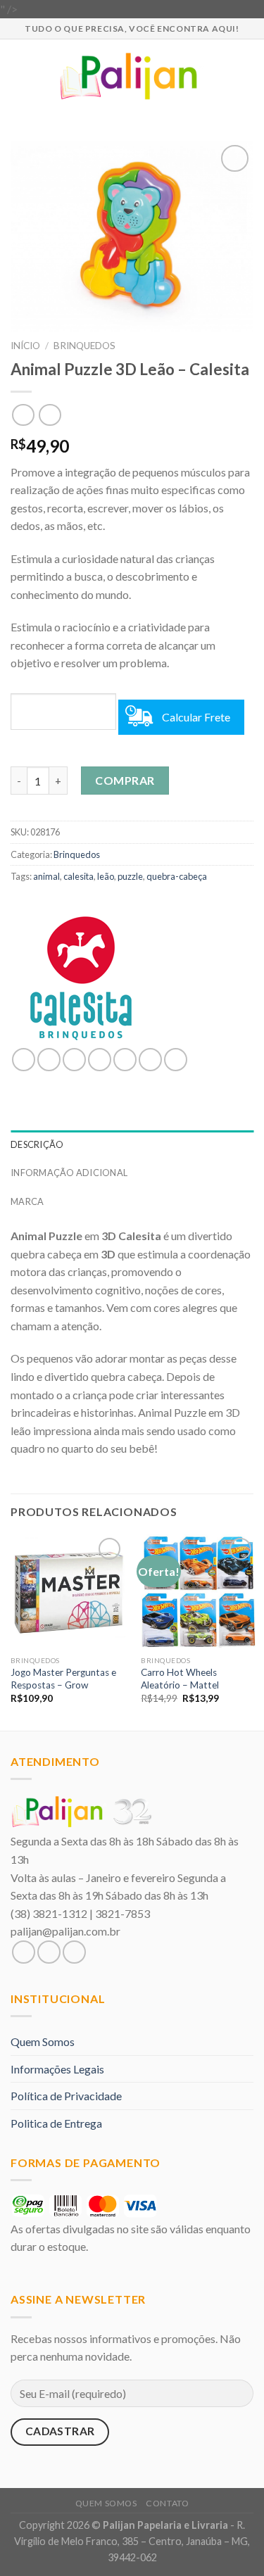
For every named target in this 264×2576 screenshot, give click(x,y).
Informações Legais (57, 2069)
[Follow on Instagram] (49, 1952)
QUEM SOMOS (106, 2503)
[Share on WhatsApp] (24, 1060)
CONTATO (167, 2503)
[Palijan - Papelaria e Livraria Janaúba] (132, 76)
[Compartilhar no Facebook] (49, 1060)
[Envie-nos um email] (74, 1952)
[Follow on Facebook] (24, 1952)
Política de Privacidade (66, 2096)
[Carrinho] (246, 76)
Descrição (37, 1144)
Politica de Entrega (56, 2123)
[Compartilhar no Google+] (150, 1060)
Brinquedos (84, 346)
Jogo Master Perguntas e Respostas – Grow (63, 1679)
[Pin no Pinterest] (125, 1060)
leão (106, 876)
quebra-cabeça (177, 876)
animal (46, 876)
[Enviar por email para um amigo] (100, 1060)
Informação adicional (69, 1173)
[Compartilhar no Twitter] (74, 1060)
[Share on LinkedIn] (176, 1060)
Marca (27, 1201)
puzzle (130, 876)
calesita (78, 876)
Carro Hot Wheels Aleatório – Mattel (180, 1679)
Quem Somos (43, 2041)
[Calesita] (81, 978)
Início (25, 346)
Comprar (125, 780)
